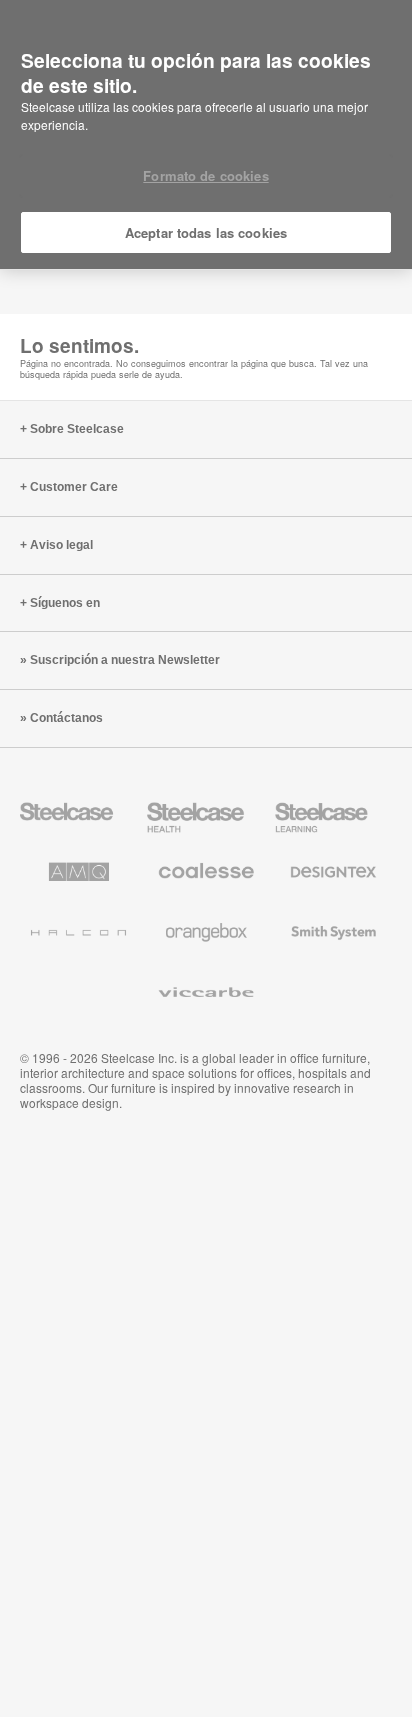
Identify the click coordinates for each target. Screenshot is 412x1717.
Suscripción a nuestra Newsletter (125, 660)
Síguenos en (65, 603)
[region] (206, 135)
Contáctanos (66, 718)
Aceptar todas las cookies (206, 232)
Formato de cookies (205, 175)
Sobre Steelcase (77, 429)
